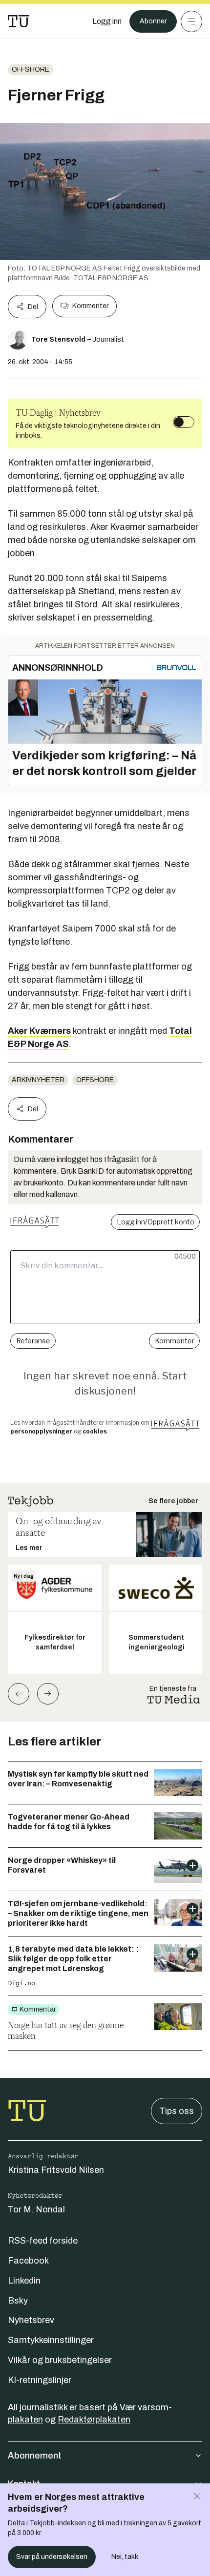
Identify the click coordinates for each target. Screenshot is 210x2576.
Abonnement (35, 2456)
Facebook (28, 2261)
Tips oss (177, 2111)
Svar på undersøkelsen (52, 2557)
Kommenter (90, 306)
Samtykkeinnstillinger (51, 2340)
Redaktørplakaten (94, 2420)
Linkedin (24, 2281)
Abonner (153, 21)
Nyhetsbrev (31, 2320)
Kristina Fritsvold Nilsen (56, 2170)
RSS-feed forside (43, 2241)
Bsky (18, 2301)
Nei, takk (125, 2557)
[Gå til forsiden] (19, 21)
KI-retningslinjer (40, 2380)
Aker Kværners (39, 1031)
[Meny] (191, 21)
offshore (31, 69)
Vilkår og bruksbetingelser (60, 2360)
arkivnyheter (38, 1080)
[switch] (184, 422)
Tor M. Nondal (36, 2209)
